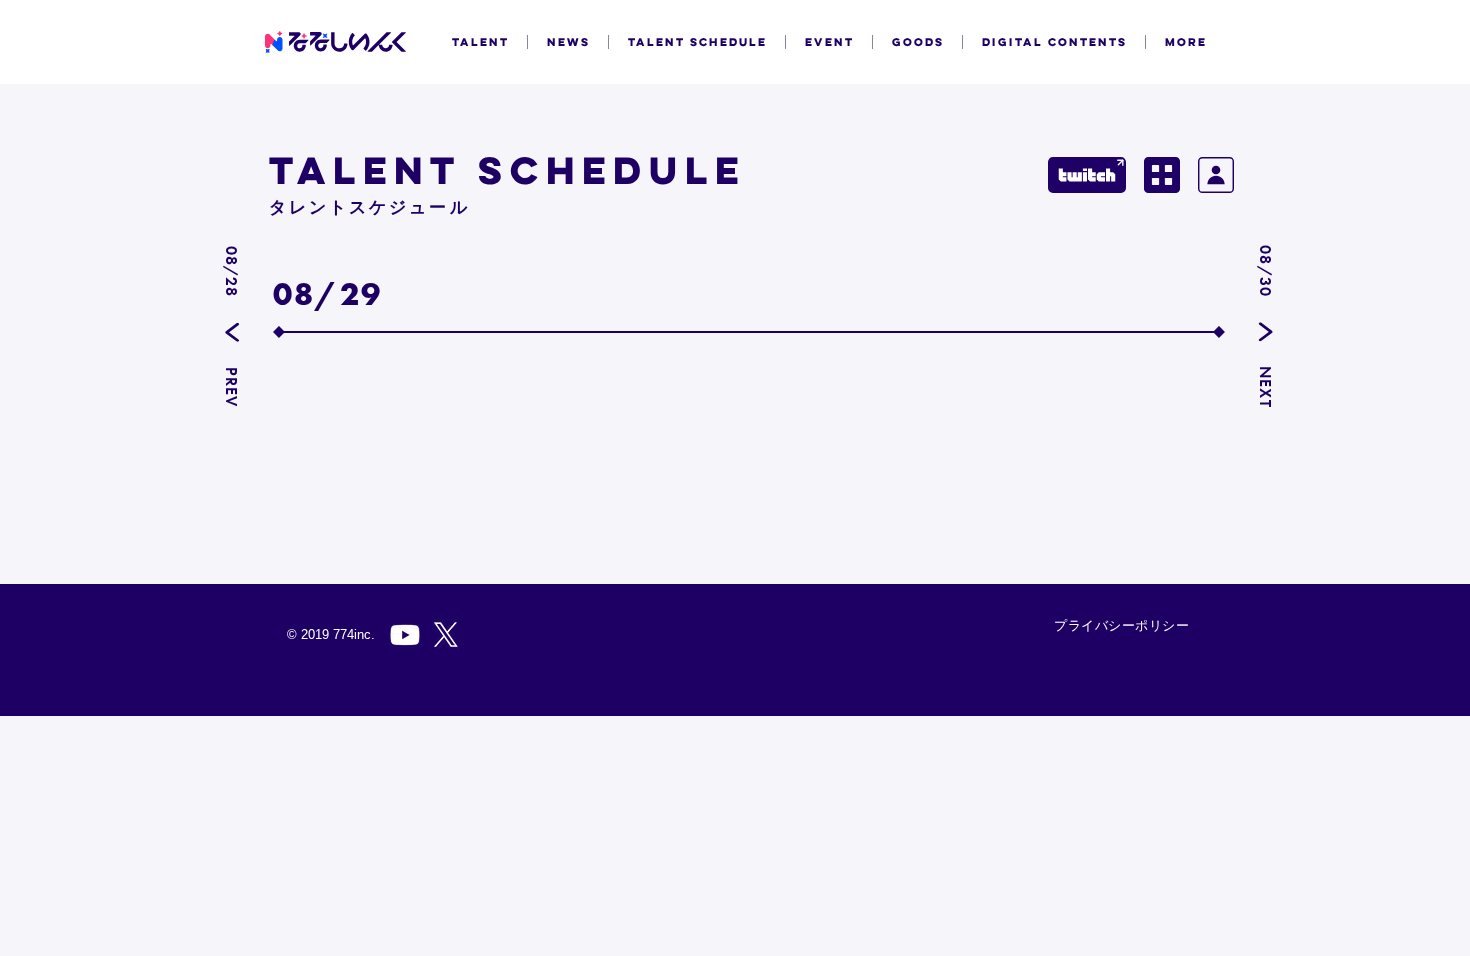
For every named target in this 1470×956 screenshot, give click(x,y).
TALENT (480, 42)
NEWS (568, 42)
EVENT (829, 42)
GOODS (918, 42)
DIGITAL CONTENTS (1054, 42)
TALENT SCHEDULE (697, 42)
